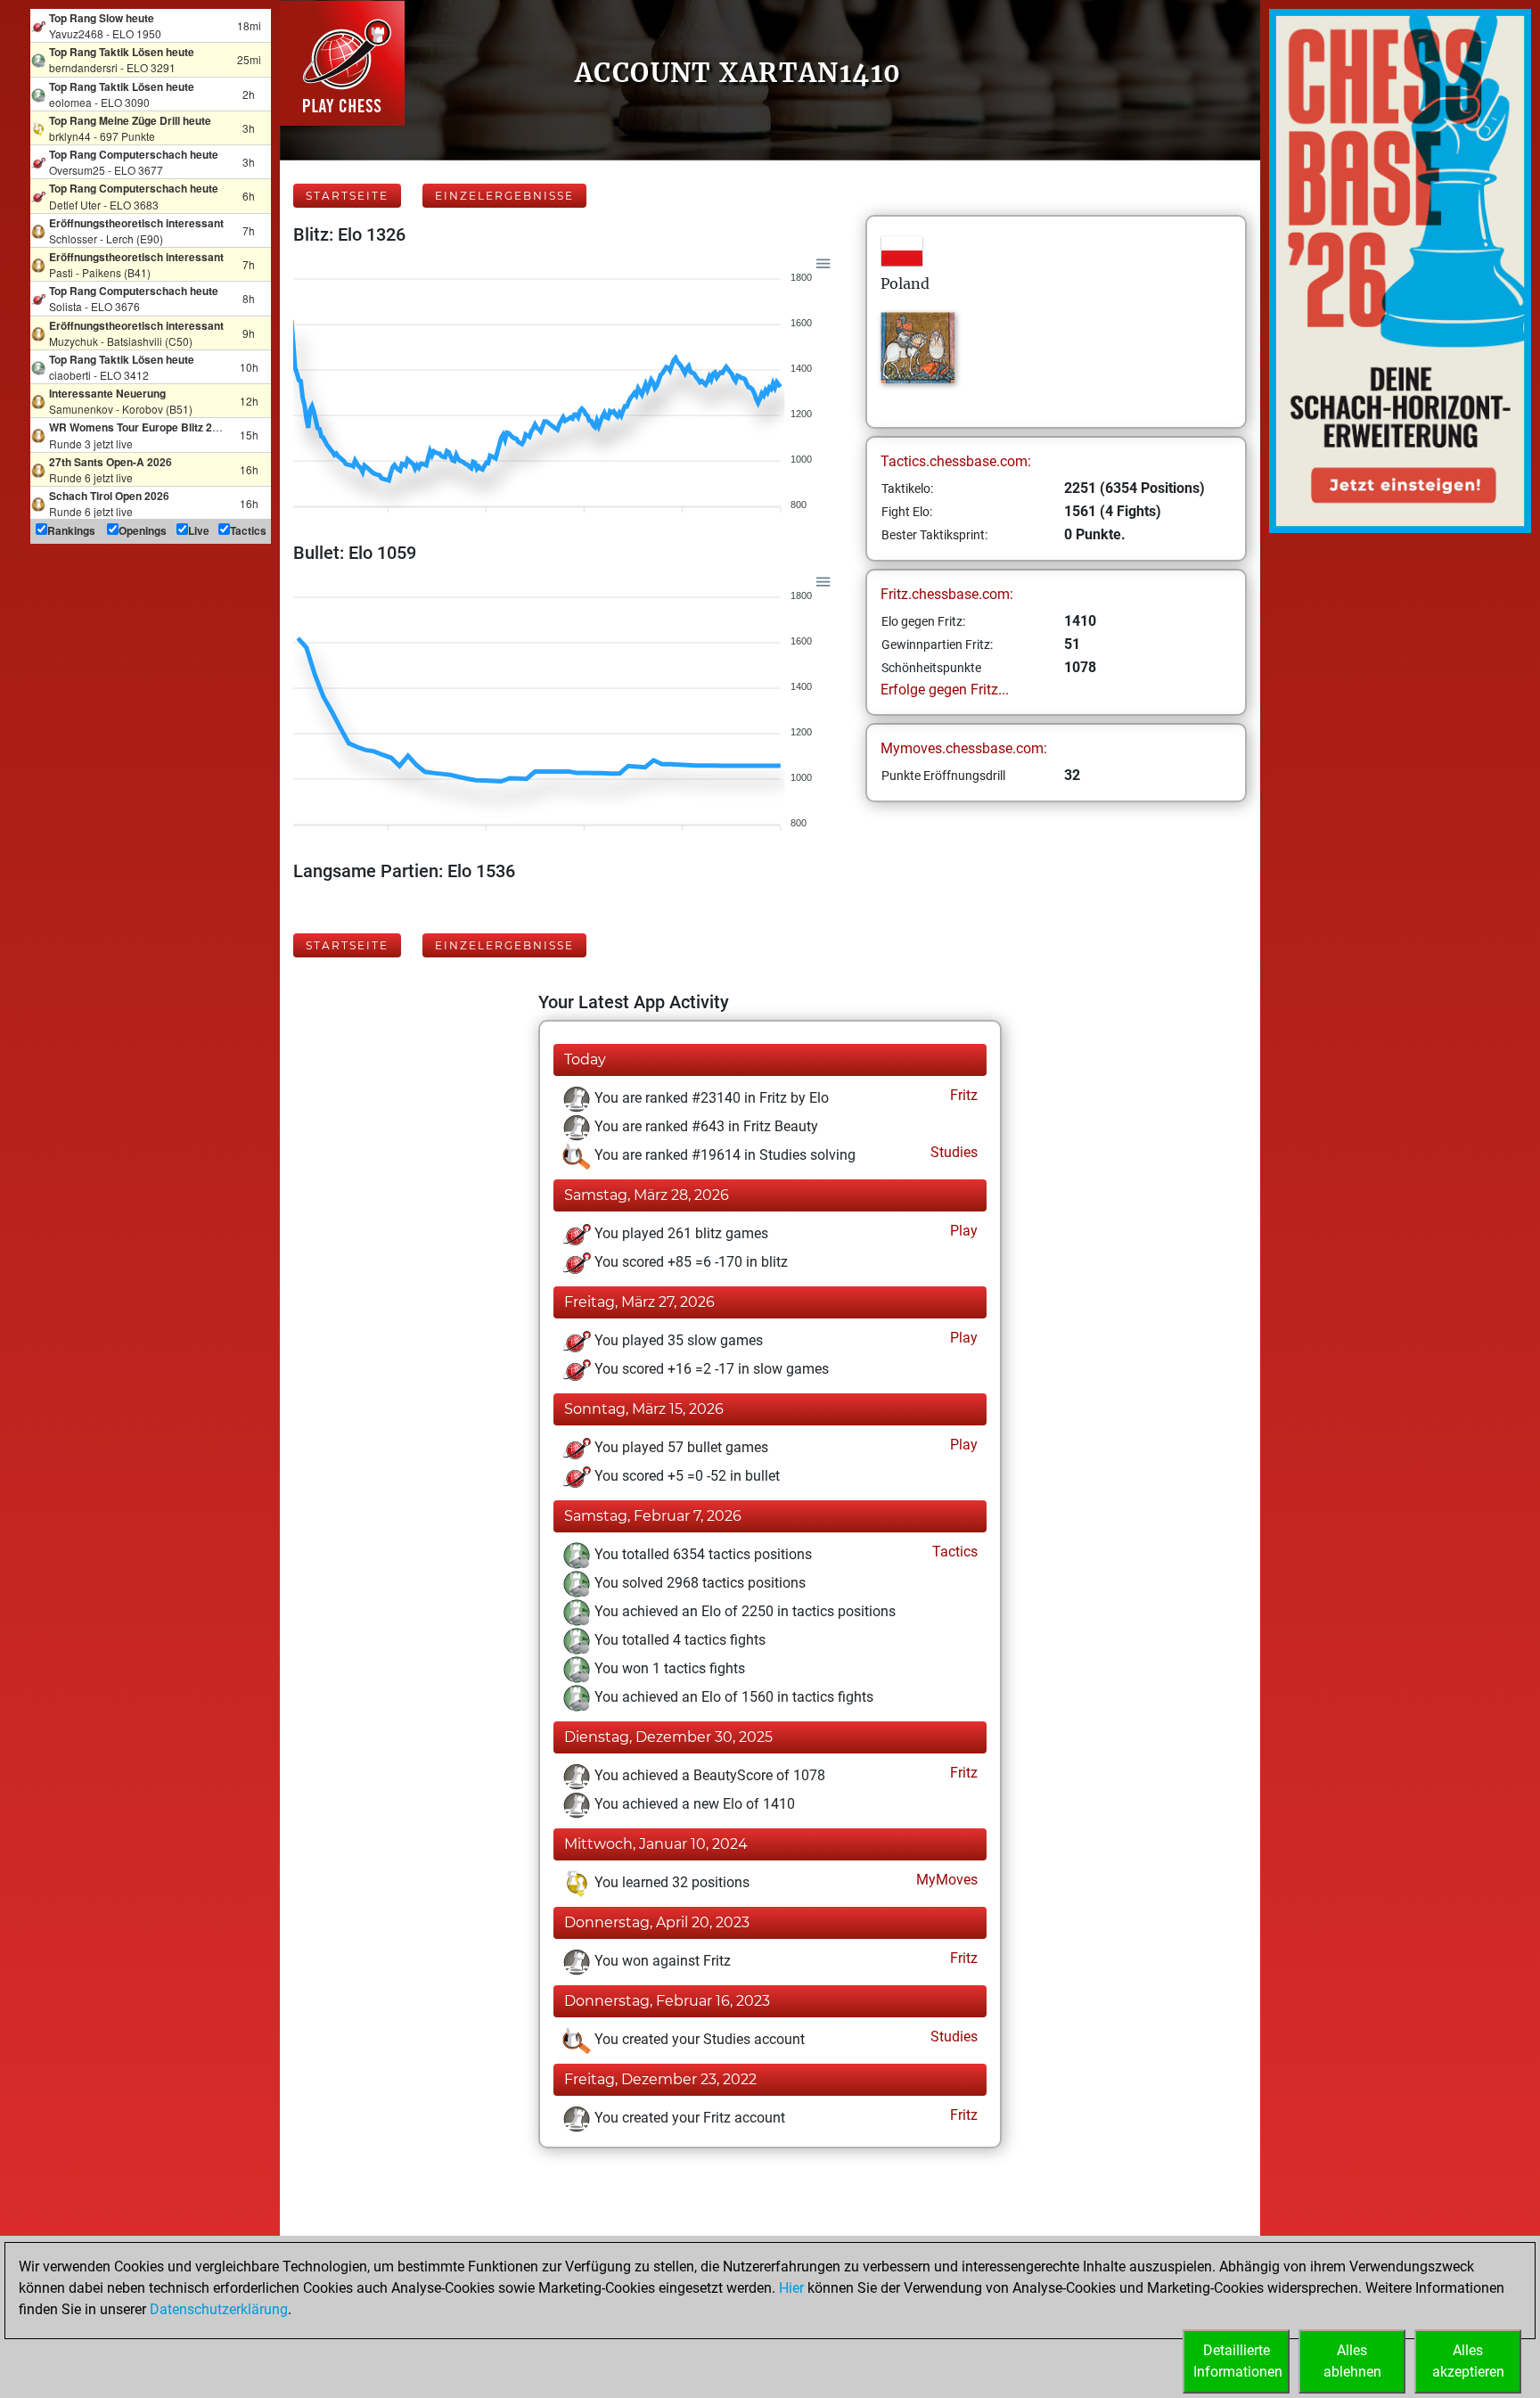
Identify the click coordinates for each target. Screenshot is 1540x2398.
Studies (952, 1152)
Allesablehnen (1352, 2361)
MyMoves (945, 1880)
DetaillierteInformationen (1238, 2361)
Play (962, 1231)
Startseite (347, 196)
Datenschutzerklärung (219, 2309)
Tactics (953, 1552)
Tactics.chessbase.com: (956, 461)
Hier (791, 2288)
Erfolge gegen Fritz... (945, 690)
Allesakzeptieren (1468, 2361)
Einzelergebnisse (504, 196)
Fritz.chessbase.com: (947, 594)
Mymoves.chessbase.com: (964, 748)
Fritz (962, 1095)
